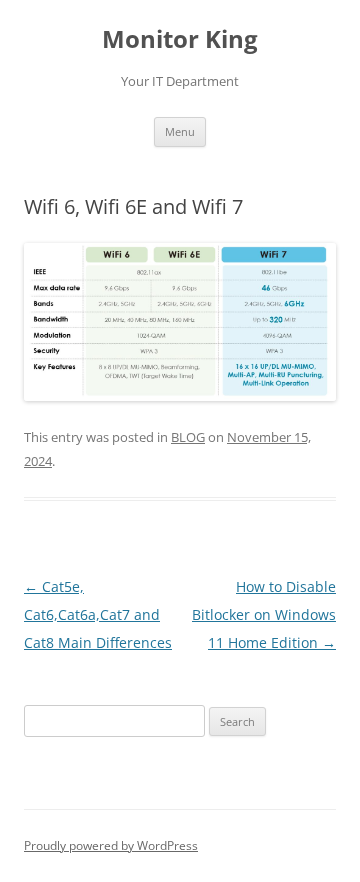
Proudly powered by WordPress (111, 845)
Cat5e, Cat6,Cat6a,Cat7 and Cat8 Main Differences (98, 614)
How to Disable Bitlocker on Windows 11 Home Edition (264, 614)
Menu (180, 131)
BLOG (188, 437)
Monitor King (180, 39)
